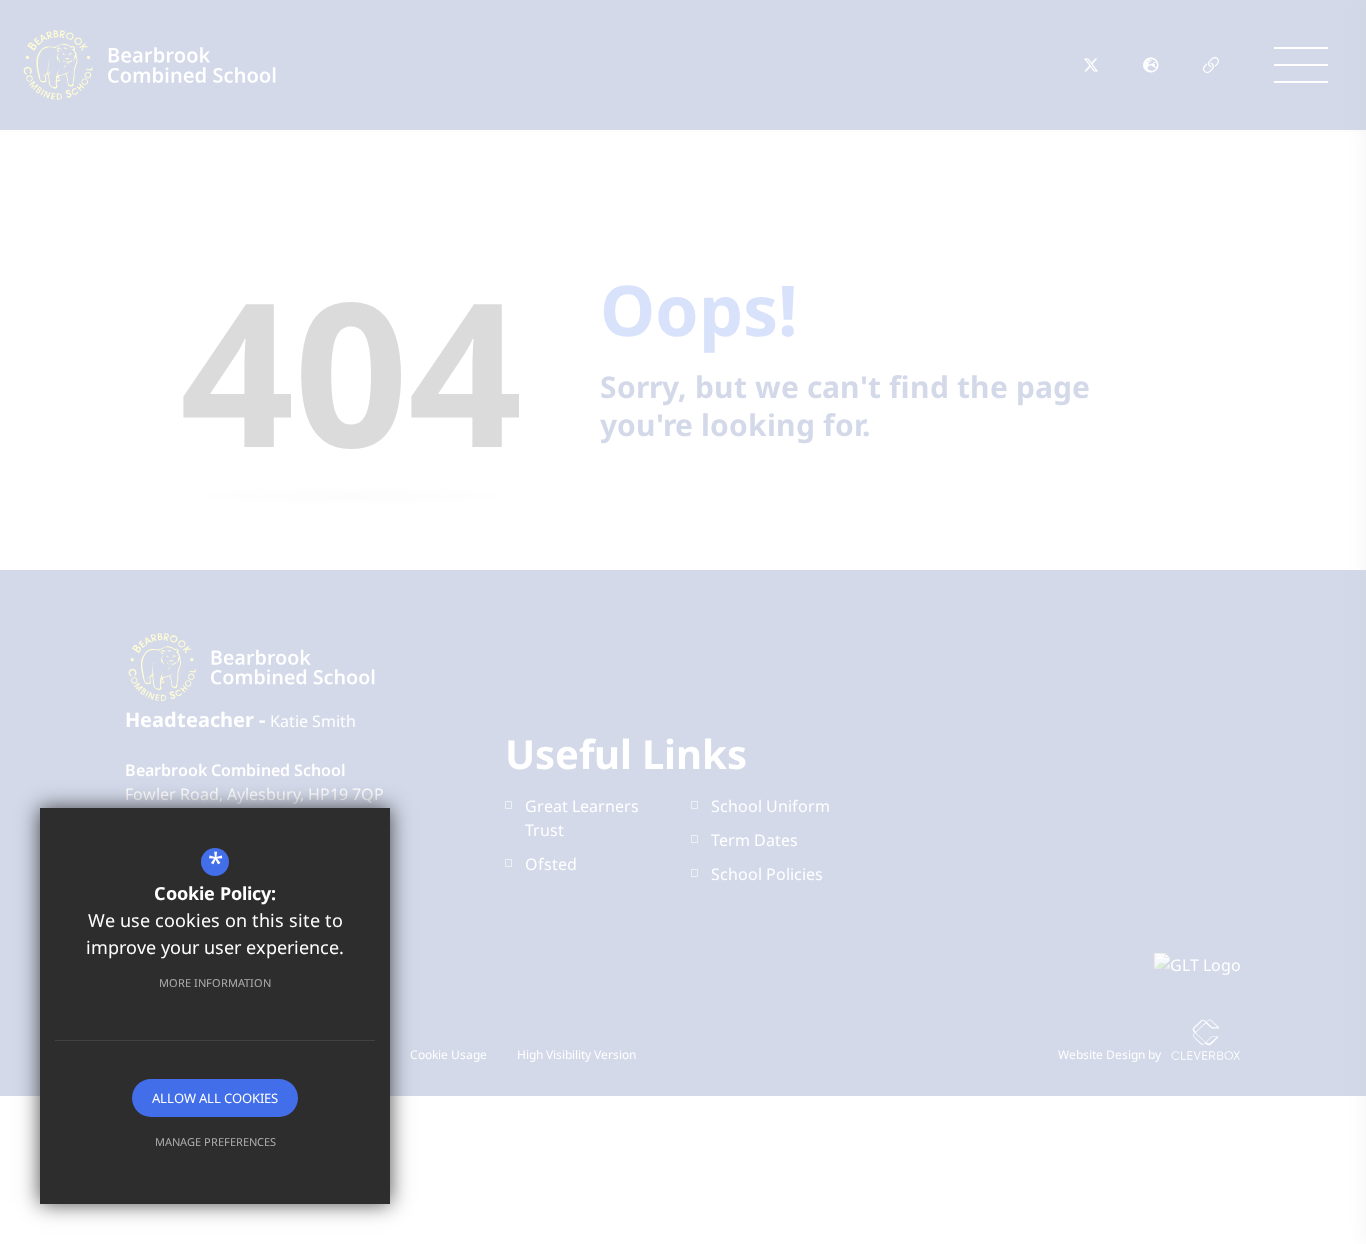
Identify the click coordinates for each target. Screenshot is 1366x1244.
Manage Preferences (215, 1141)
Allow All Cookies (215, 1098)
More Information (215, 982)
